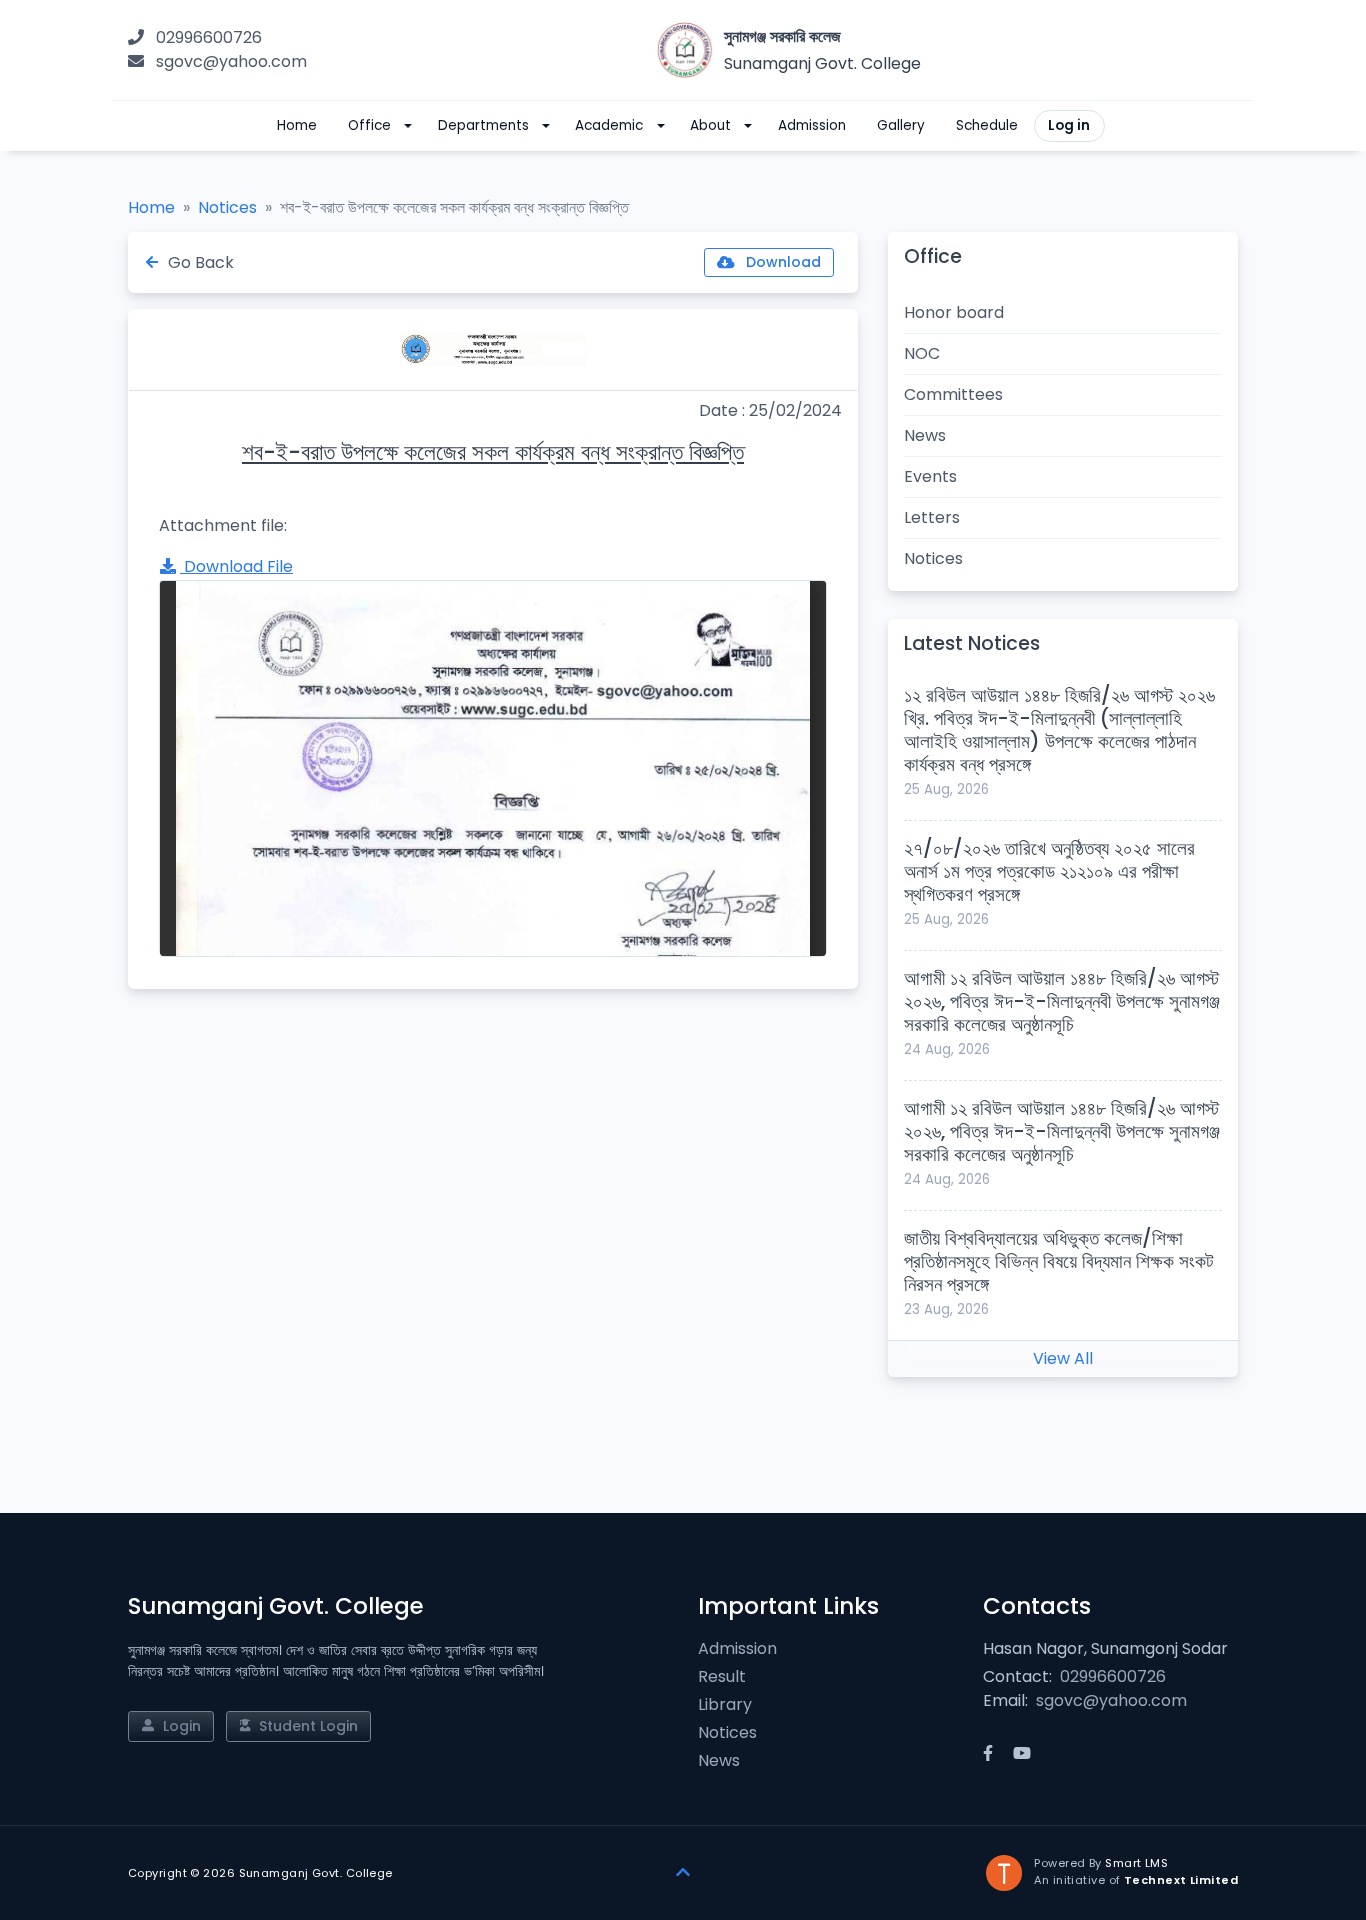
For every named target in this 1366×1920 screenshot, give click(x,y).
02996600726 (209, 37)
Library (725, 1704)
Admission (737, 1648)
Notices (227, 207)
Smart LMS (1136, 1863)
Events (930, 476)
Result (722, 1676)
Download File (236, 566)
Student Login (306, 1726)
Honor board (954, 312)
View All (1063, 1358)
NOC (922, 353)
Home (151, 207)
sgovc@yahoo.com (231, 61)
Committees (953, 394)
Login (180, 1726)
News (925, 435)
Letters (932, 517)
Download (781, 262)
